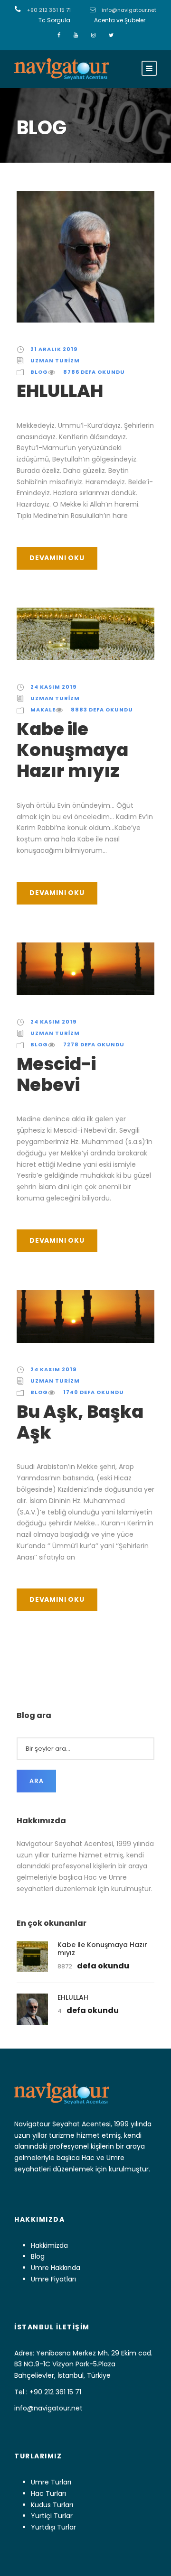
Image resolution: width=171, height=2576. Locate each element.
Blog (39, 372)
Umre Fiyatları (53, 2279)
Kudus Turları (52, 2505)
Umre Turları (51, 2482)
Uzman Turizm (55, 360)
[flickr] (76, 35)
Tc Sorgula (54, 20)
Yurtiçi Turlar (52, 2516)
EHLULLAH (60, 391)
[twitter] (111, 35)
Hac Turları (48, 2493)
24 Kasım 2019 (53, 687)
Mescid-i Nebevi (56, 1074)
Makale (43, 710)
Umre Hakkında (56, 2268)
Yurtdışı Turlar (53, 2527)
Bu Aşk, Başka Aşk (80, 1422)
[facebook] (60, 35)
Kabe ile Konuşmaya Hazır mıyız (72, 750)
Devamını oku (57, 558)
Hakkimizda (49, 2245)
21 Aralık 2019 (54, 349)
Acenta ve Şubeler (120, 20)
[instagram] (94, 35)
